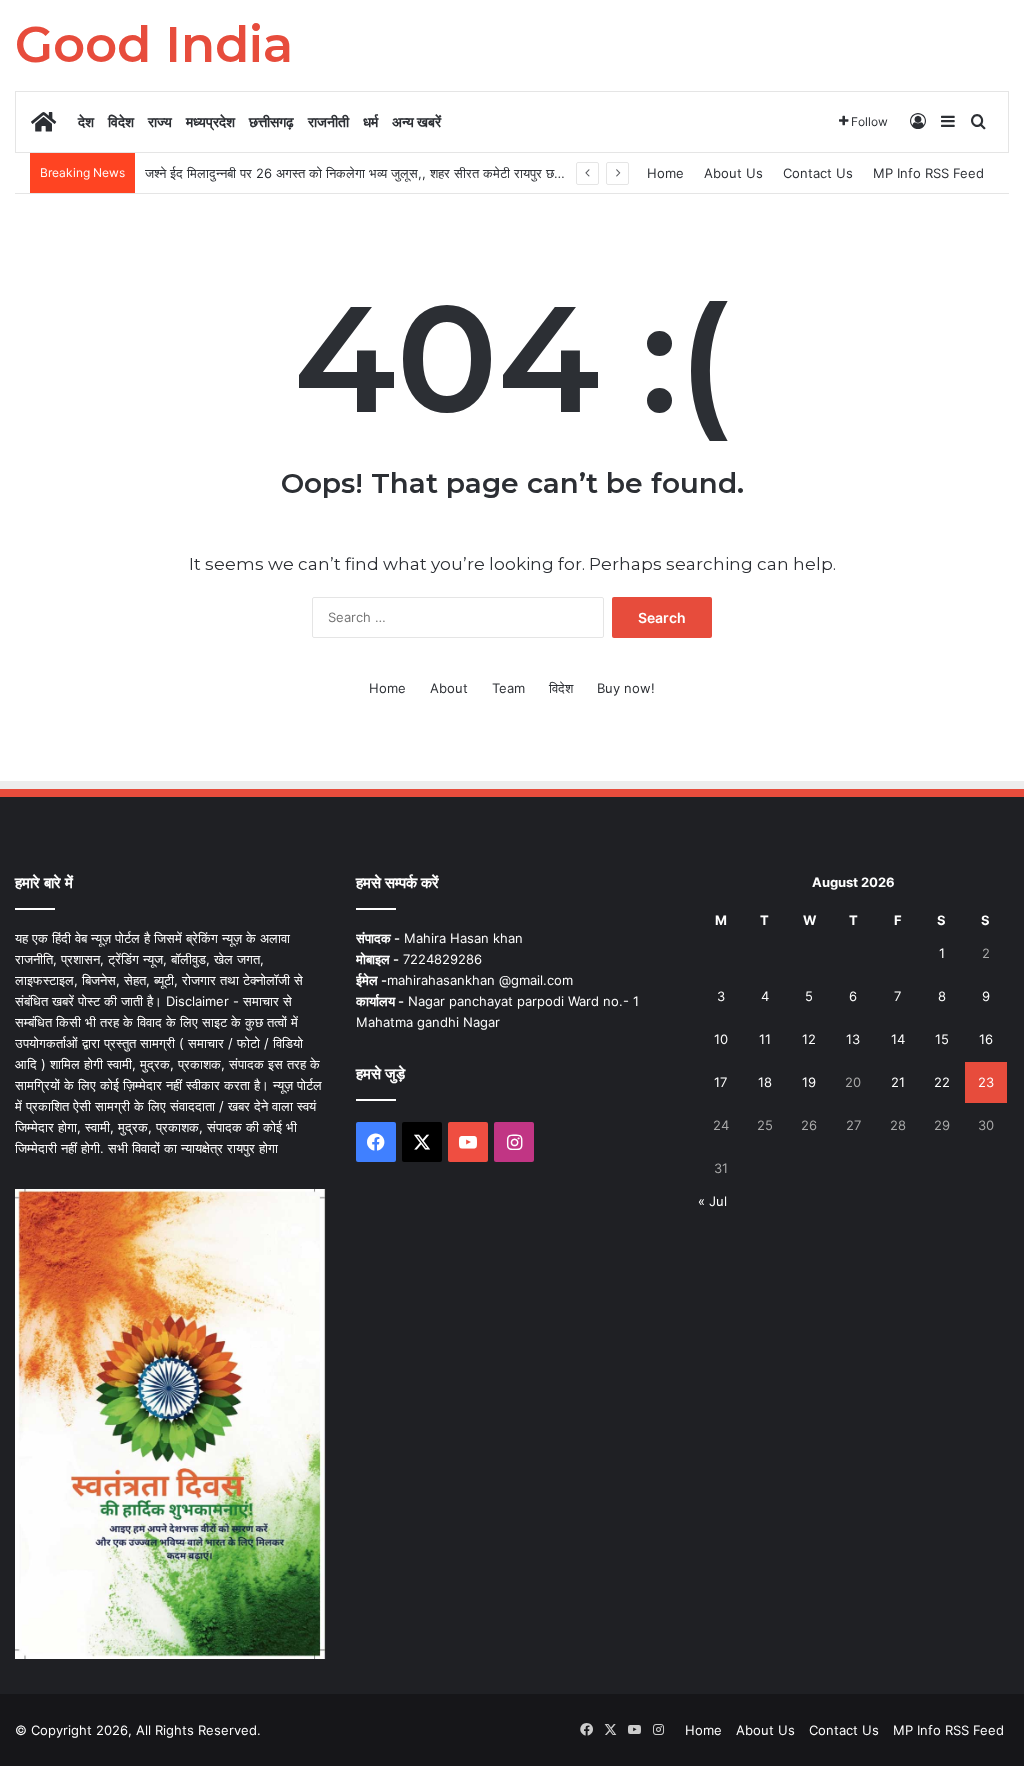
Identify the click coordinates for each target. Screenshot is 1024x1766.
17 (720, 1082)
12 (809, 1039)
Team (508, 688)
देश (86, 121)
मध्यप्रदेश (210, 121)
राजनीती (328, 121)
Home (665, 173)
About (449, 688)
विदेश (121, 121)
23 (986, 1082)
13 (853, 1039)
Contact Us (818, 173)
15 (942, 1039)
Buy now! (626, 688)
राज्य (160, 121)
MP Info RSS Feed (928, 173)
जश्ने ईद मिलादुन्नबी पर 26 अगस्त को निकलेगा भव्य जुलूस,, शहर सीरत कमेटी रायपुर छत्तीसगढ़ (367, 173)
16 (986, 1039)
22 (942, 1082)
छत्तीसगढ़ (271, 121)
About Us (733, 173)
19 (809, 1082)
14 (898, 1039)
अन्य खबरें (416, 121)
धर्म (370, 121)
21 (898, 1082)
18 (765, 1082)
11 (765, 1039)
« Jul (712, 1201)
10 (721, 1039)
